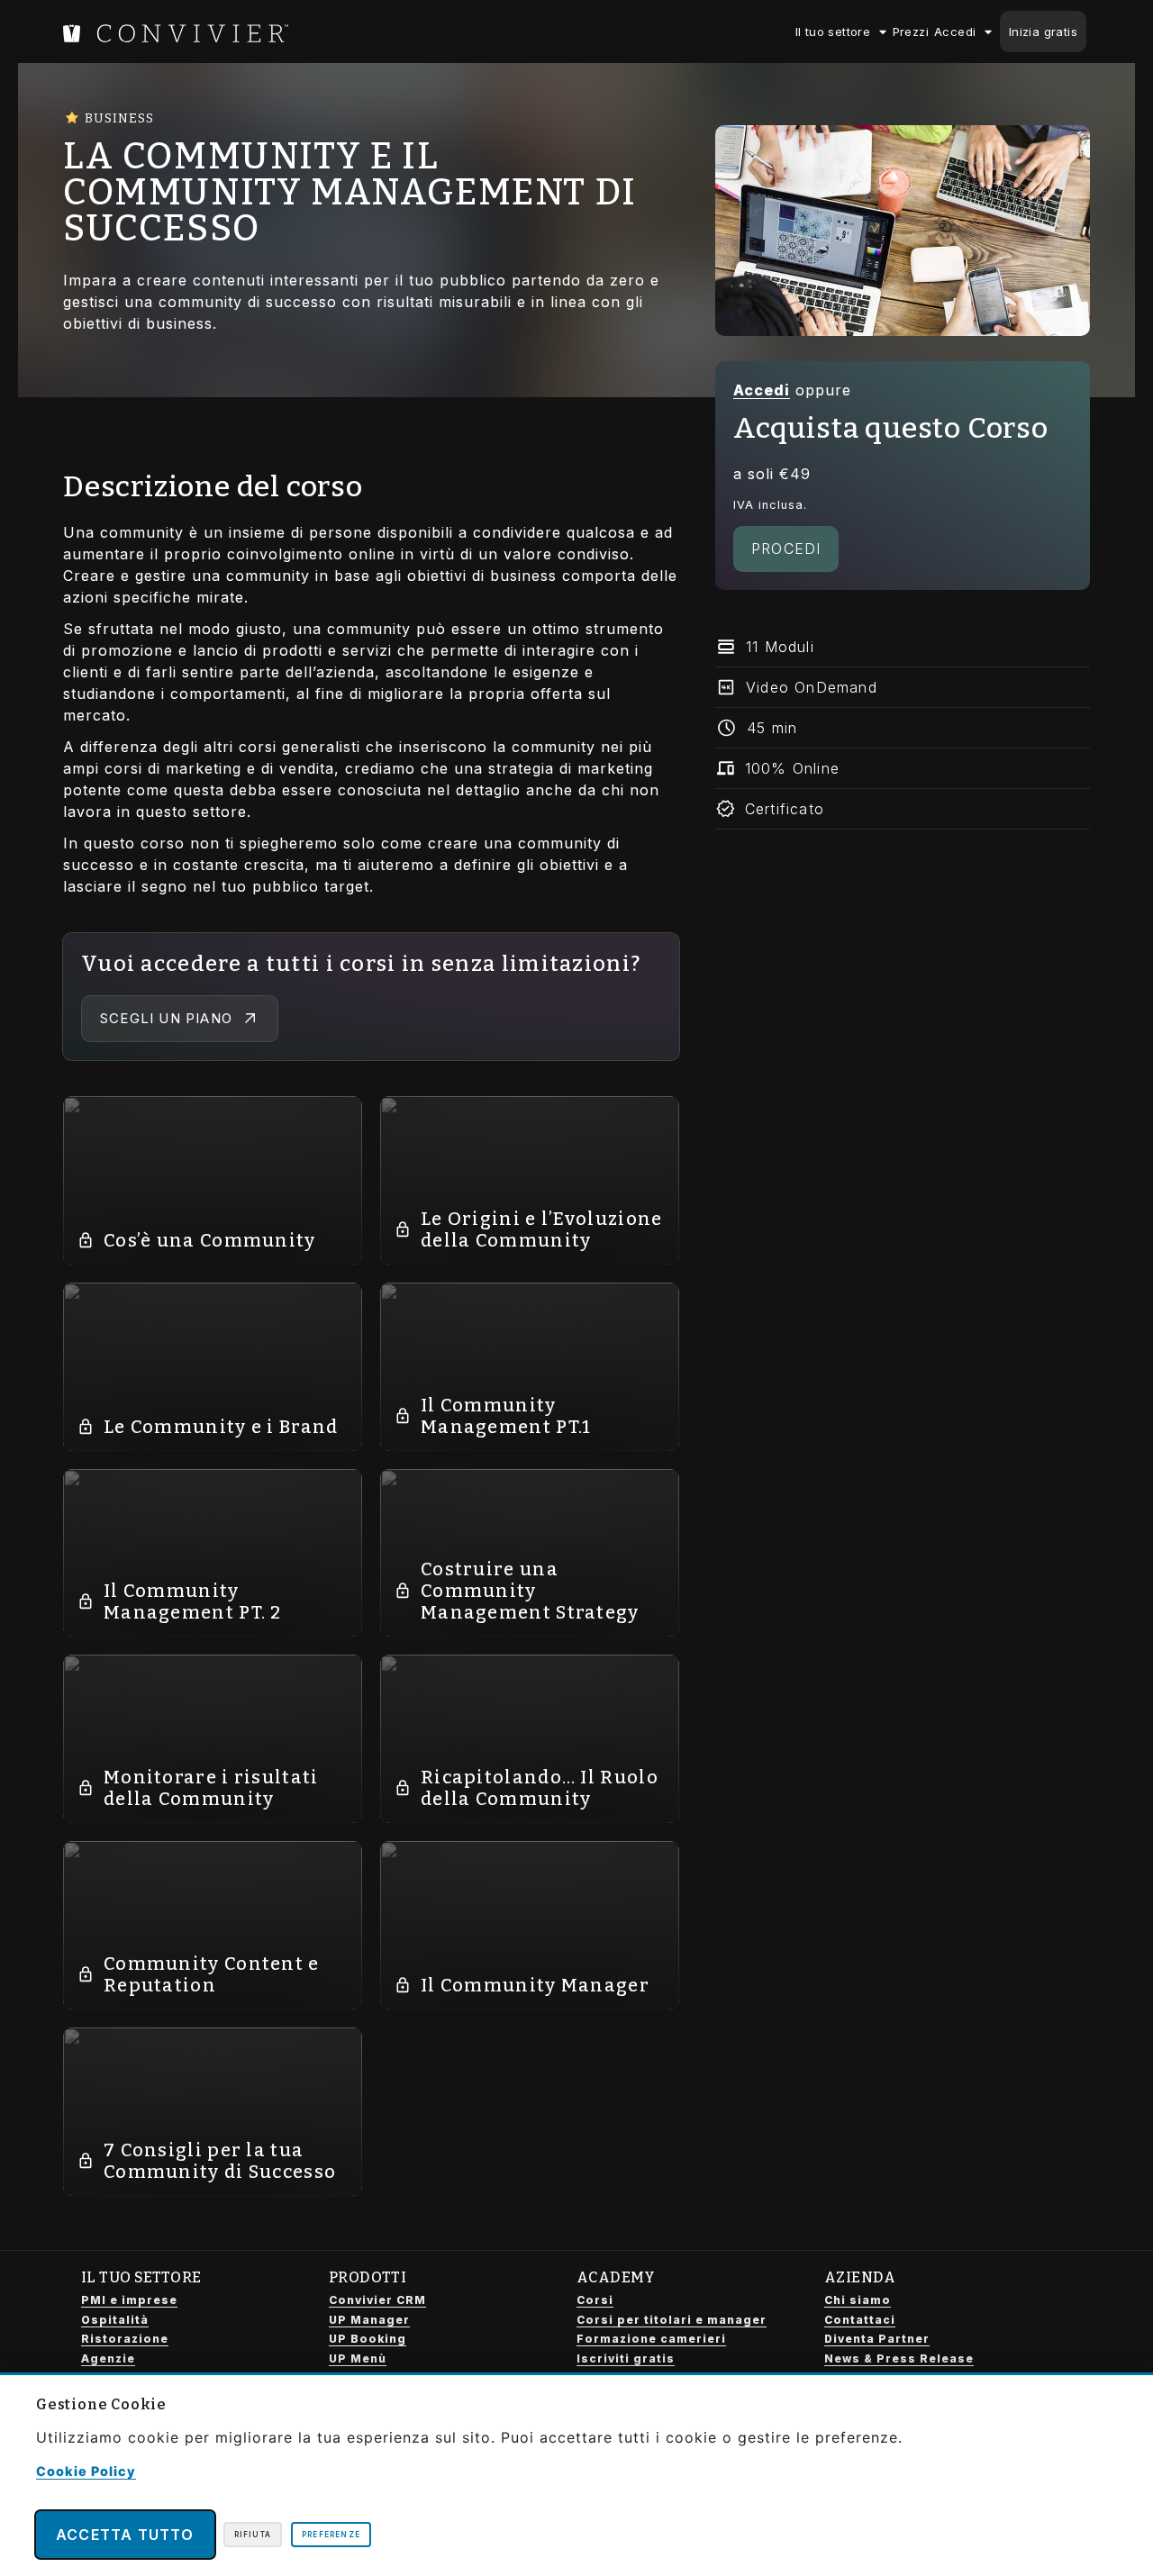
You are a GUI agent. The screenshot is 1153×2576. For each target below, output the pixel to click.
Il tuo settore (833, 32)
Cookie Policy (86, 2471)
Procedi (786, 549)
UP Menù (358, 2358)
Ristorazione (125, 2339)
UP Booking (368, 2339)
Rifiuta (253, 2535)
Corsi (595, 2300)
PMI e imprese (129, 2300)
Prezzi (911, 32)
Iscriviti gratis (626, 2358)
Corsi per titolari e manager (672, 2320)
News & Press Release (899, 2358)
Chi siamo (858, 2300)
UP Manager (369, 2320)
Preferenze (331, 2535)
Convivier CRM (377, 2300)
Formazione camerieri (651, 2339)
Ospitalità (115, 2320)
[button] (903, 647)
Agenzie (108, 2358)
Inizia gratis (1043, 32)
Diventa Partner (877, 2339)
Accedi (955, 32)
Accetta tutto (125, 2535)
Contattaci (860, 2320)
